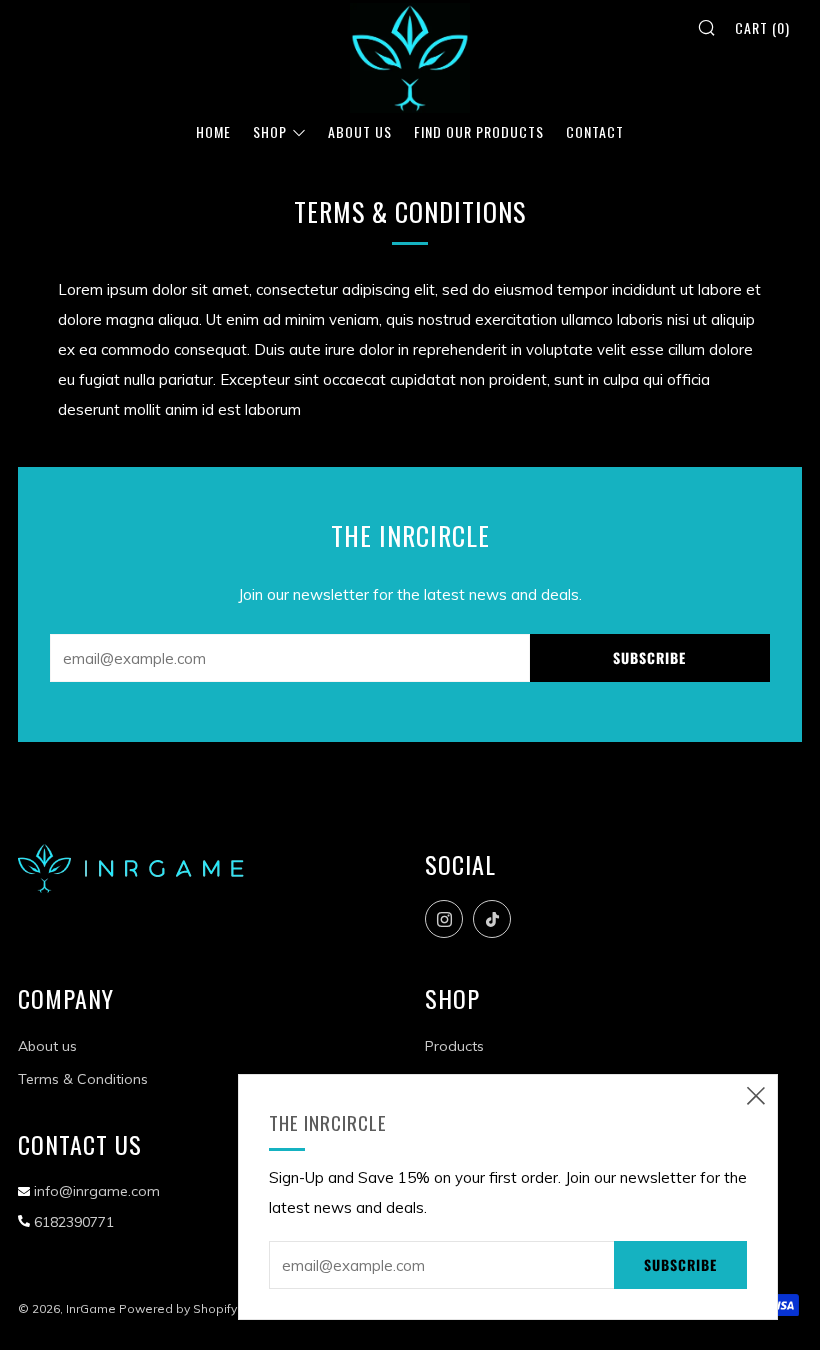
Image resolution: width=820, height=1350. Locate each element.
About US (360, 131)
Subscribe (649, 657)
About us (47, 1046)
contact (595, 131)
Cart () (762, 27)
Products (454, 1046)
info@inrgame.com (97, 1191)
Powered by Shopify (178, 1308)
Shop (270, 131)
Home (213, 131)
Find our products (479, 131)
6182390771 (74, 1222)
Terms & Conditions (83, 1079)
